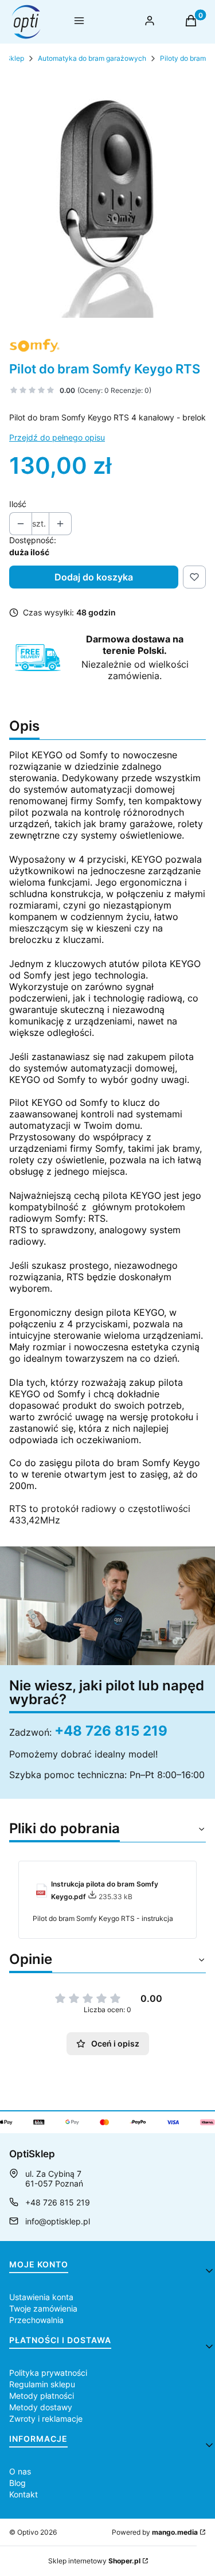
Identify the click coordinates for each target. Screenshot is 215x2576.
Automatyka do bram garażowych (92, 58)
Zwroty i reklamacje (46, 2419)
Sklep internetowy (94, 2561)
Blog (17, 2483)
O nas (20, 2471)
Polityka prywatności (48, 2373)
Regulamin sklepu (42, 2384)
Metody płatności (42, 2396)
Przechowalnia (36, 2320)
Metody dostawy (41, 2407)
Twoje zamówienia (43, 2308)
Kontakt (24, 2494)
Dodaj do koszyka (94, 577)
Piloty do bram (183, 58)
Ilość (18, 504)
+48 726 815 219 (111, 1731)
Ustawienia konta (41, 2297)
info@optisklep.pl (58, 2221)
